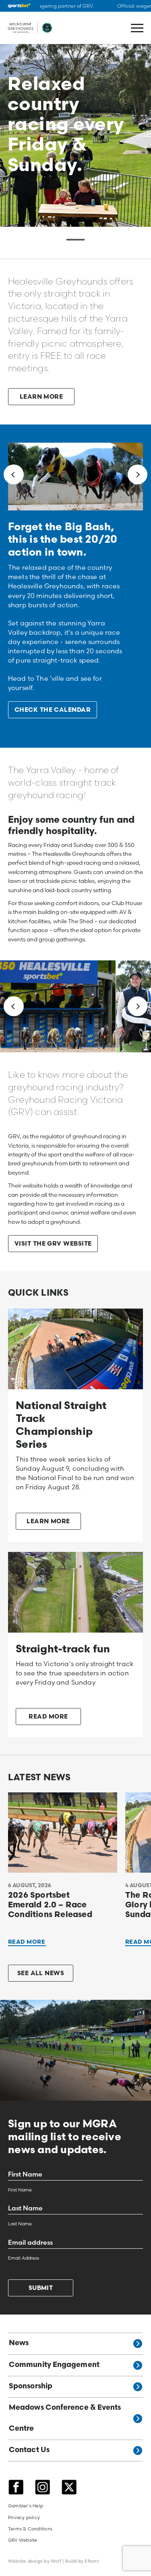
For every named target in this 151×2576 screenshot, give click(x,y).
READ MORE (48, 1717)
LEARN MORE (41, 397)
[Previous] (14, 475)
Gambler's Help (26, 2506)
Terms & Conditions (30, 2528)
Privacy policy (24, 2517)
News (19, 2344)
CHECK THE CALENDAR (53, 710)
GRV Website (23, 2540)
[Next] (138, 475)
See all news (41, 1974)
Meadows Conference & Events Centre (65, 2418)
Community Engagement (54, 2365)
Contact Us (29, 2451)
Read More (27, 1942)
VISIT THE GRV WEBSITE (53, 1244)
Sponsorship (31, 2386)
